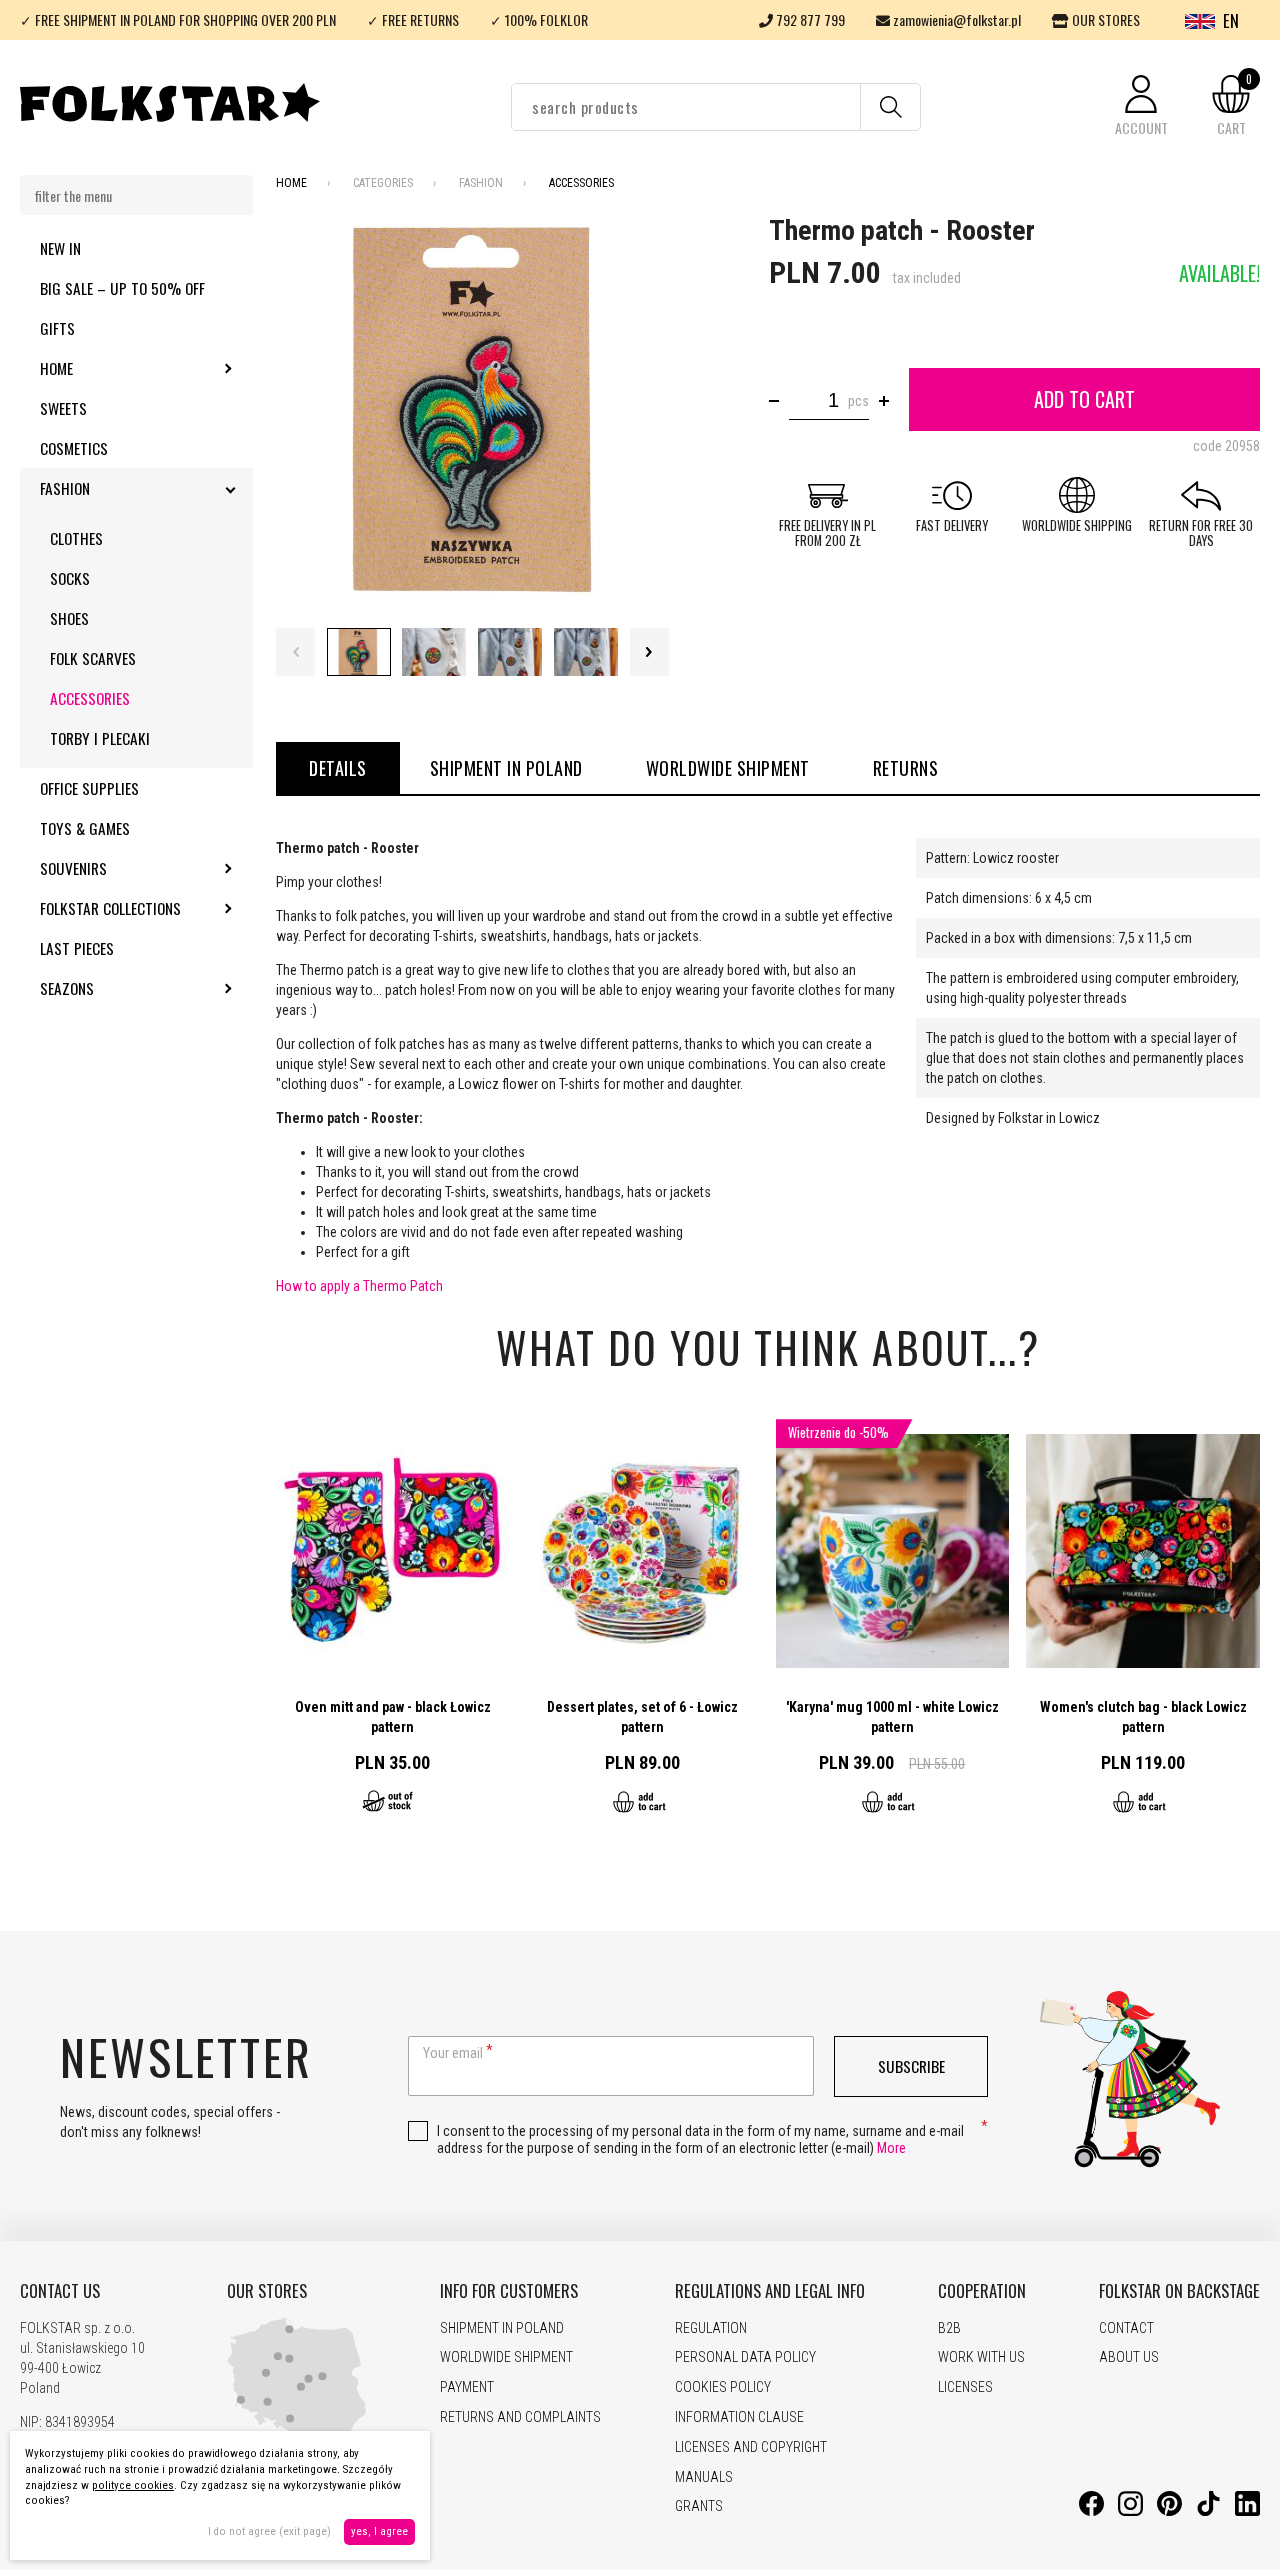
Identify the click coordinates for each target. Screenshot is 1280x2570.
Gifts (57, 328)
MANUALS (704, 2477)
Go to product (393, 1627)
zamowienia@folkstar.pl (955, 19)
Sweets (63, 408)
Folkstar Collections (146, 908)
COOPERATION (982, 2291)
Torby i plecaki (100, 738)
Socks (70, 578)
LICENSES (965, 2387)
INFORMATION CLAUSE (739, 2417)
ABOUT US (1129, 2357)
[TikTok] (1208, 2511)
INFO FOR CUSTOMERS (509, 2291)
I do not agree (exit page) (269, 2531)
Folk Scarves (93, 658)
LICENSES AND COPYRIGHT (751, 2447)
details (338, 768)
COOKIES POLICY (723, 2387)
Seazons (121, 988)
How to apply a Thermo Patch (359, 1286)
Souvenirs (127, 868)
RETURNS (906, 768)
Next (649, 652)
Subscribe (911, 2066)
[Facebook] (1091, 2511)
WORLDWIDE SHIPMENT (728, 768)
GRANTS (699, 2506)
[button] (1141, 106)
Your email (453, 2053)
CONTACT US (60, 2291)
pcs (858, 401)
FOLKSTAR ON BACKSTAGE (1179, 2291)
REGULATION (711, 2328)
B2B (949, 2328)
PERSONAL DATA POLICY (745, 2357)
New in (60, 248)
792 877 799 (809, 19)
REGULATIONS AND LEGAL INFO (770, 2291)
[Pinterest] (1169, 2511)
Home (110, 368)
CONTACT (1126, 2328)
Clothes (76, 538)
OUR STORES (1104, 19)
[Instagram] (1130, 2511)
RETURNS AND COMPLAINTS (520, 2417)
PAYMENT (467, 2387)
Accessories (90, 698)
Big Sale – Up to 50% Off (122, 288)
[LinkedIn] (1247, 2511)
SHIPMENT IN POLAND (506, 768)
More (891, 2148)
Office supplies (89, 788)
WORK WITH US (981, 2357)
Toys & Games (85, 828)
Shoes (69, 618)
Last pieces (77, 948)
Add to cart (1084, 399)
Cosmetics (74, 448)
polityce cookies (133, 2485)
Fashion (119, 488)
